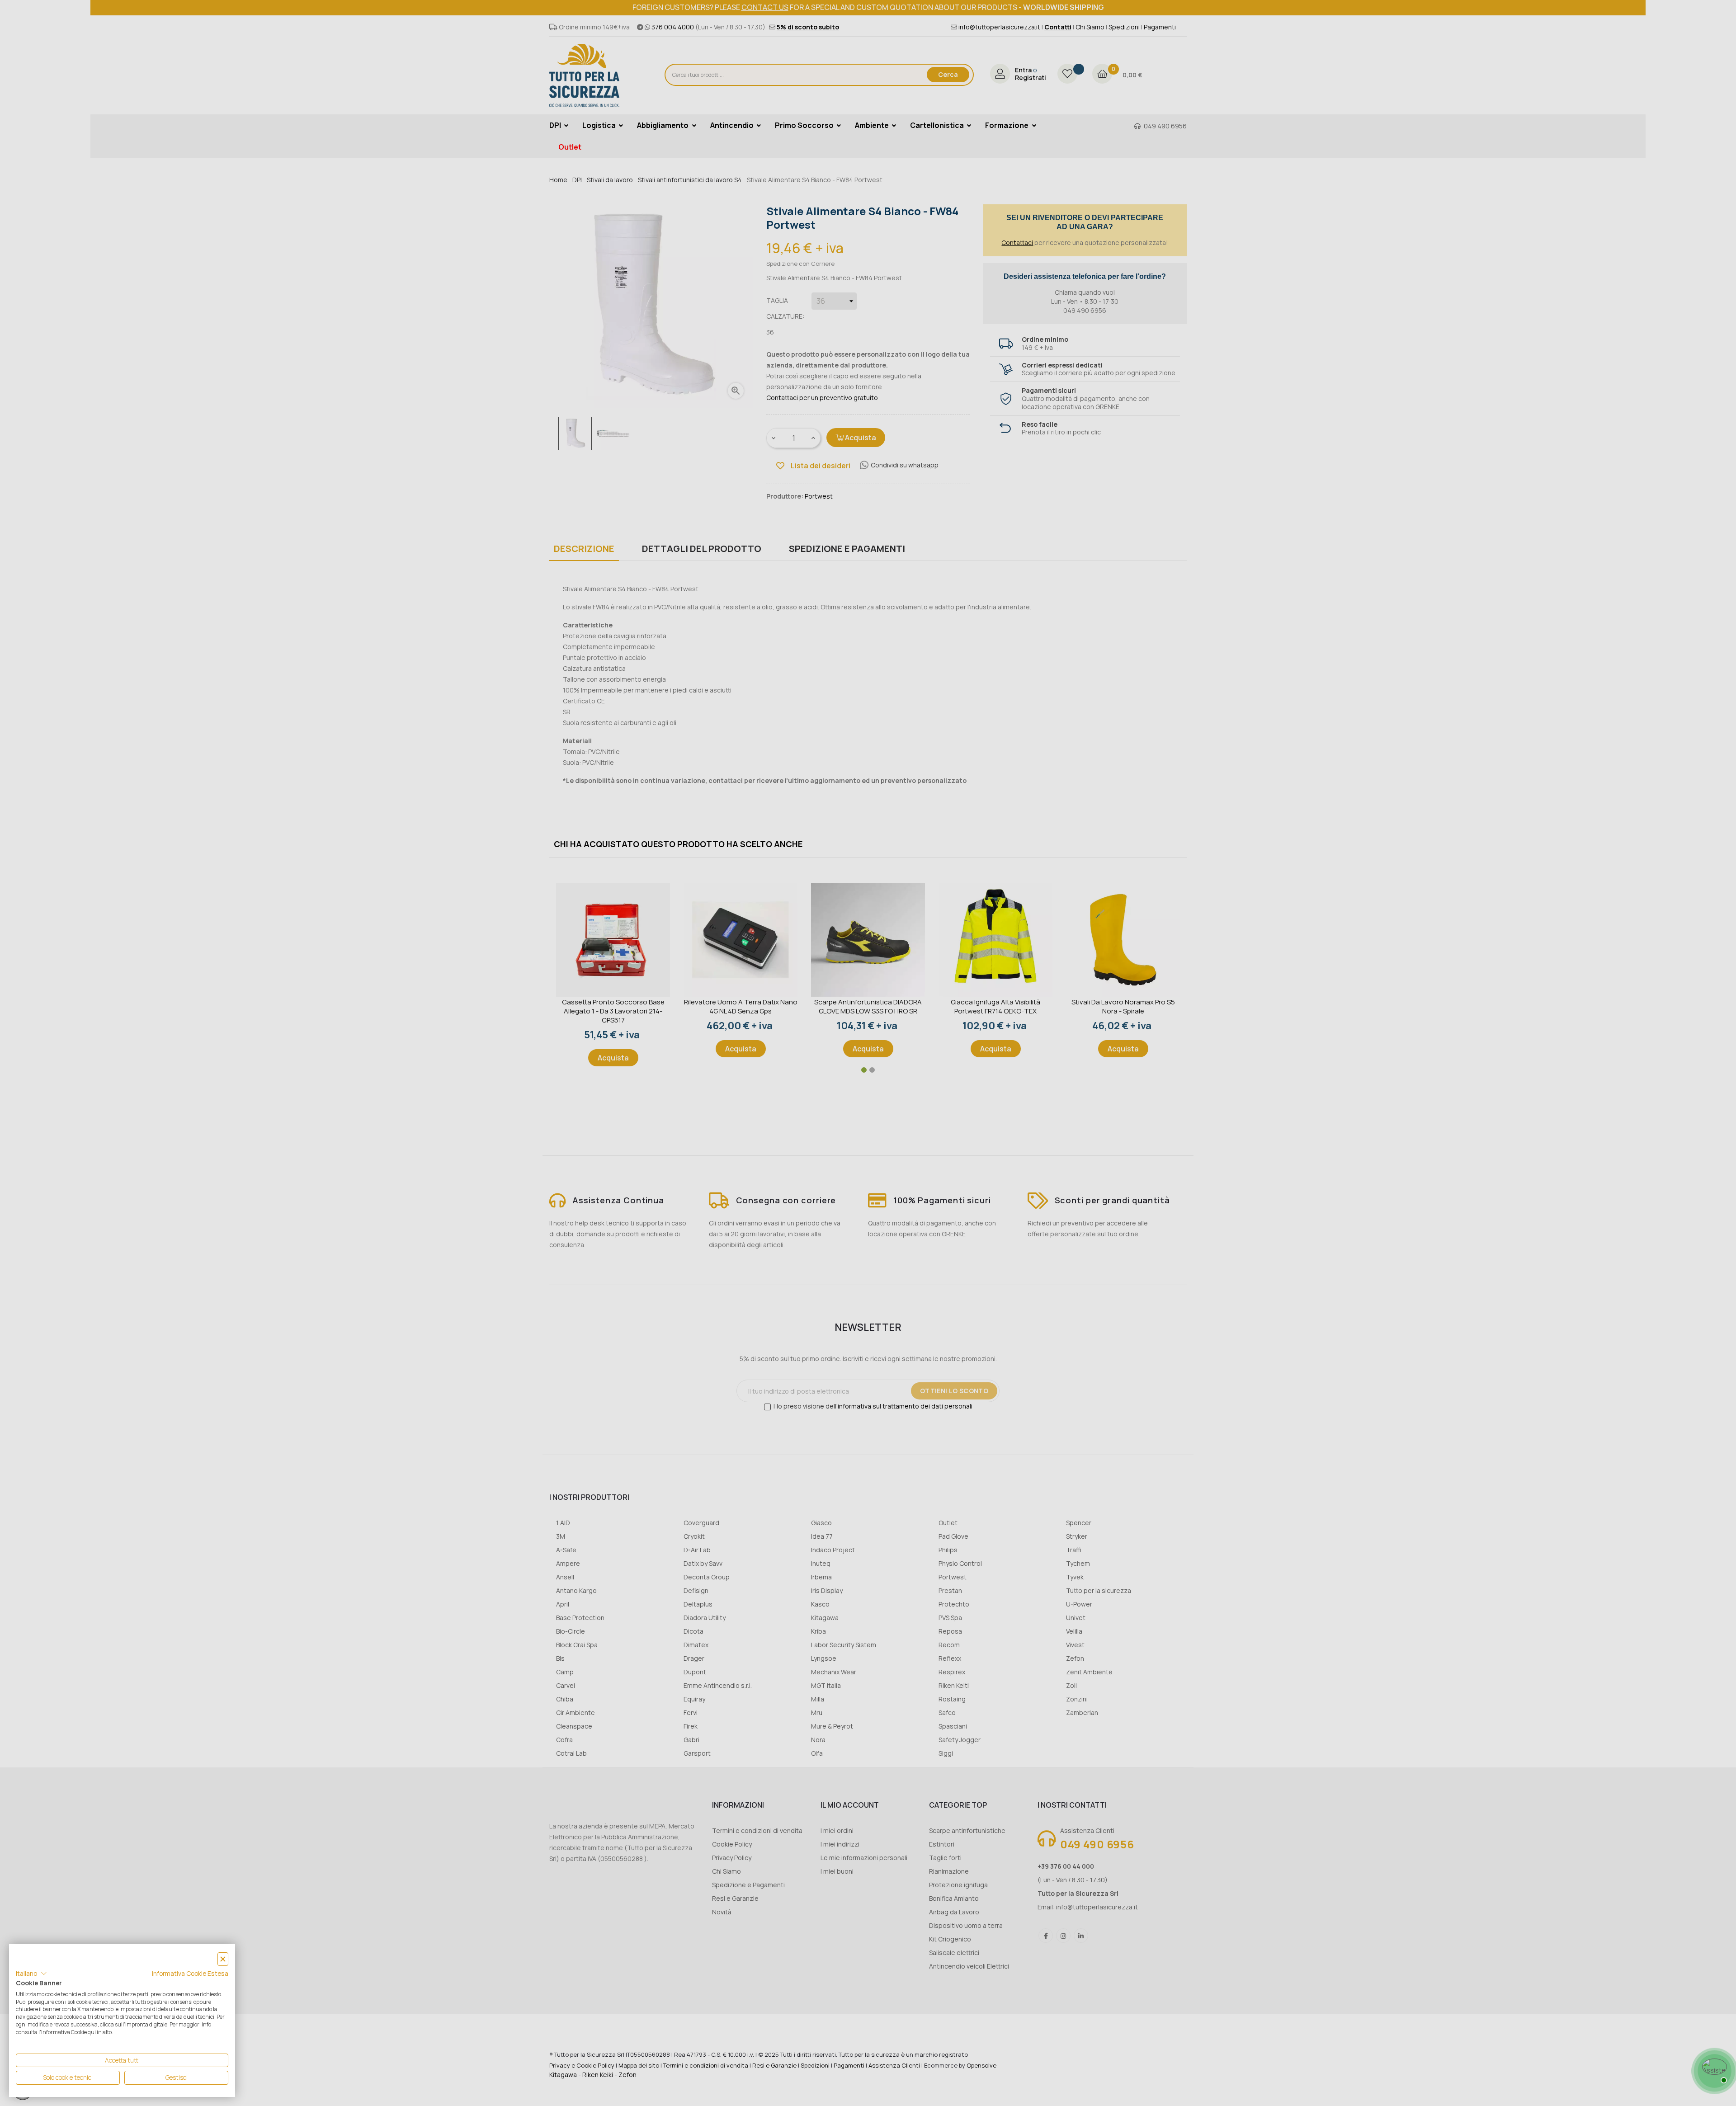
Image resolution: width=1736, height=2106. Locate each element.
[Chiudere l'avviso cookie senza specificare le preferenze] (223, 1959)
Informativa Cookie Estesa (190, 1973)
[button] (31, 1974)
